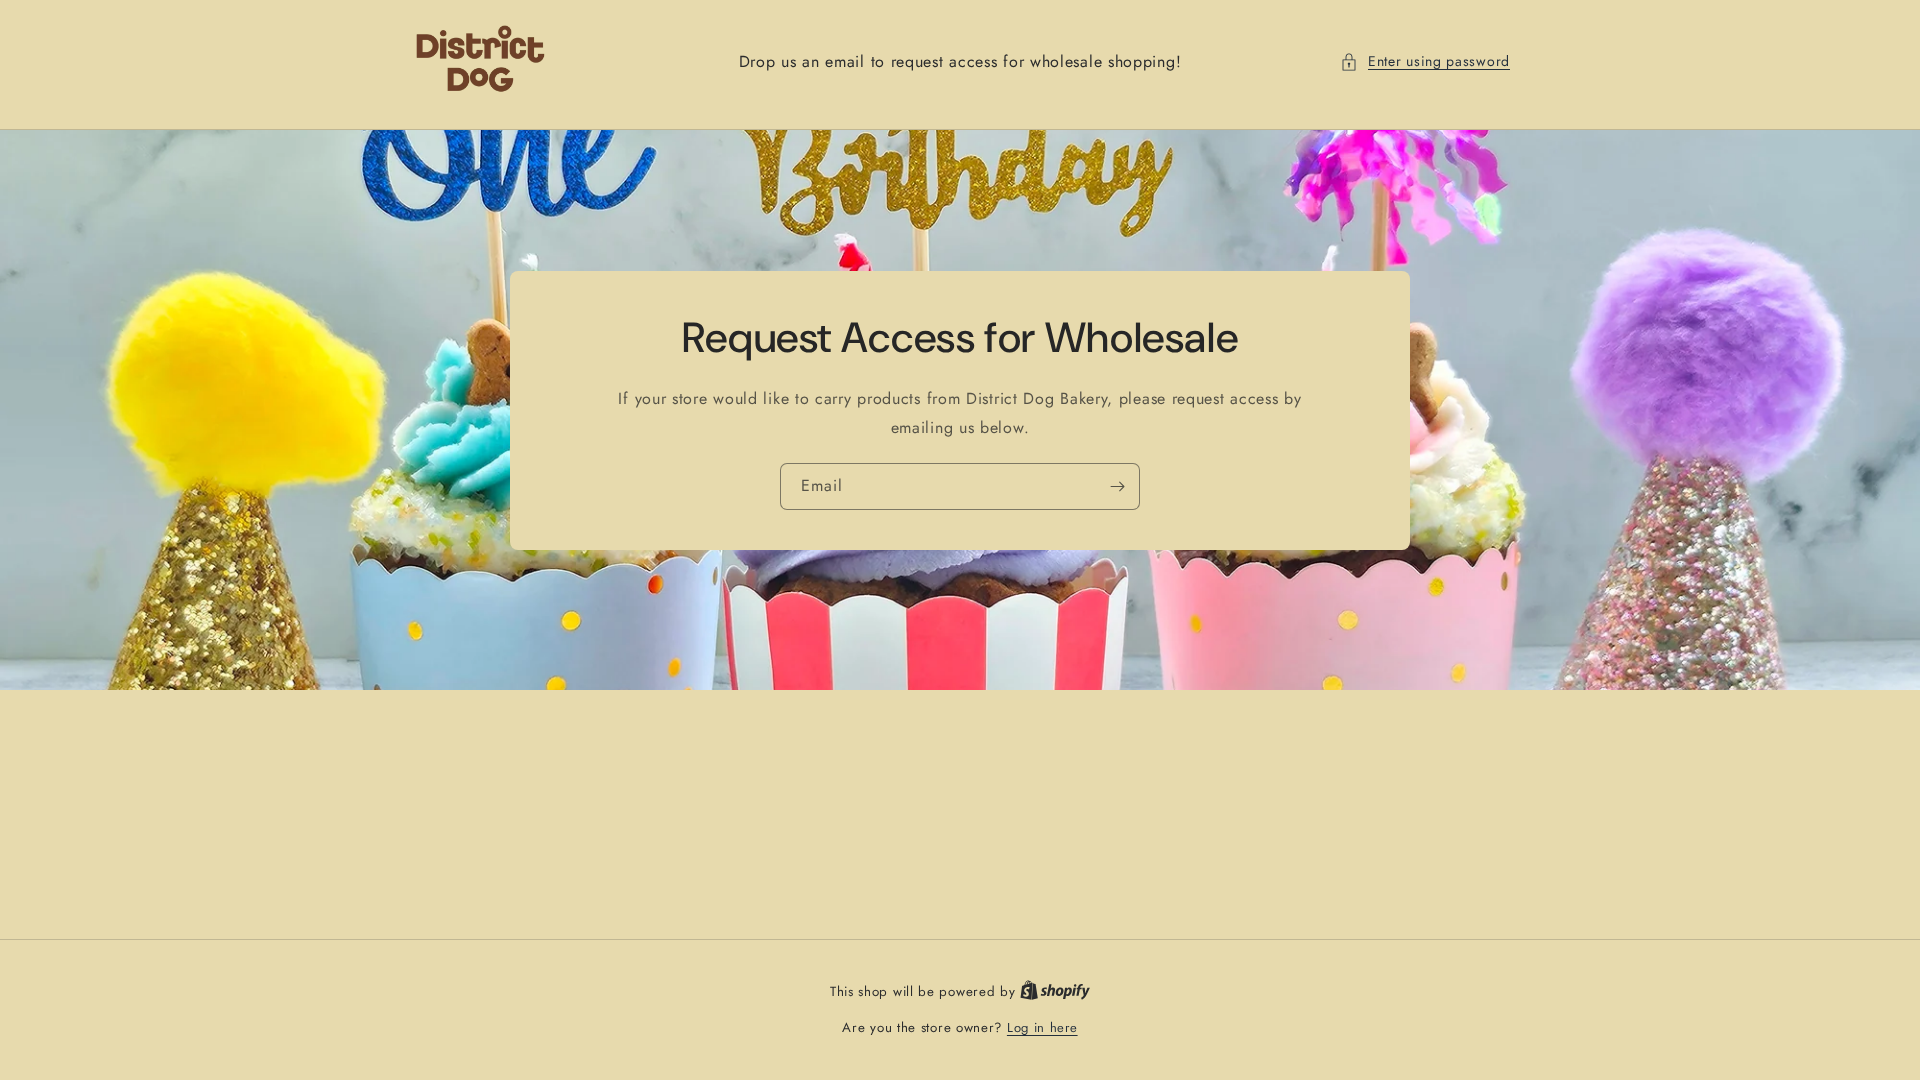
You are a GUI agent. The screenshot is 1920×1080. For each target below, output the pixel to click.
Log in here (1042, 1027)
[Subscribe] (1117, 485)
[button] (1425, 61)
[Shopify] (1055, 991)
